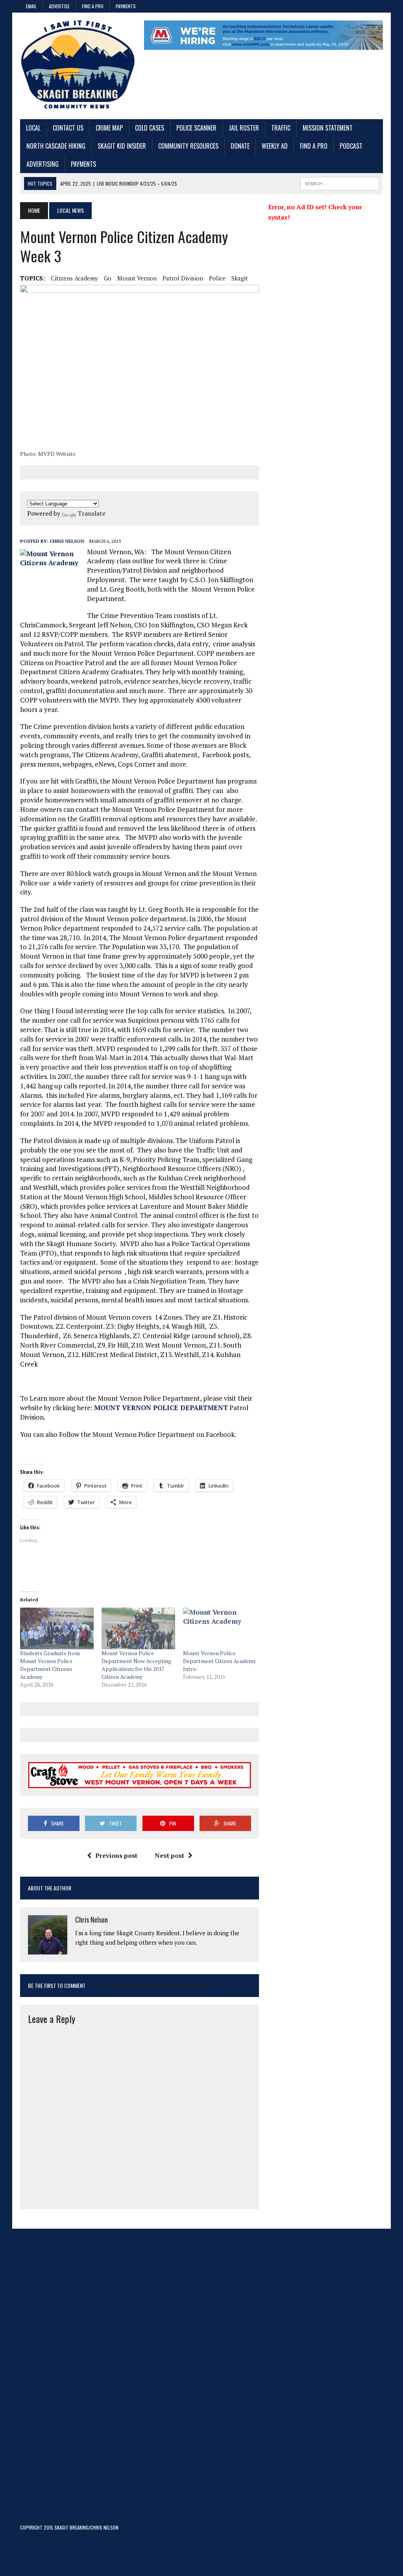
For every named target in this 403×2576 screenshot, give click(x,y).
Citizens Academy (74, 278)
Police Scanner (196, 128)
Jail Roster (244, 128)
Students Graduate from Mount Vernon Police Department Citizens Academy (50, 1665)
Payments (126, 6)
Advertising (43, 164)
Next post (169, 1855)
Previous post (116, 1855)
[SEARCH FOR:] (340, 183)
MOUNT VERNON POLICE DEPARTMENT (161, 1408)
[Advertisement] (78, 2382)
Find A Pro (93, 6)
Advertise (59, 6)
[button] (140, 366)
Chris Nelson (67, 541)
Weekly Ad (275, 146)
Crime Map (109, 128)
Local (33, 128)
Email (31, 6)
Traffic (281, 128)
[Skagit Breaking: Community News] (78, 66)
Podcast (351, 146)
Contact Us (68, 128)
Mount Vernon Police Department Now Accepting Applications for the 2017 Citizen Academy (136, 1665)
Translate (92, 513)
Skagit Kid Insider (122, 146)
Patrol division (183, 278)
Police (217, 278)
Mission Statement (328, 128)
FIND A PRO (314, 146)
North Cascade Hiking (56, 146)
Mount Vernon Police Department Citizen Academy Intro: (219, 1661)
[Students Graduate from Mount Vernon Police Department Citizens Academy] (57, 1629)
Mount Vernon (137, 278)
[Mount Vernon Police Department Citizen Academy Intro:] (220, 1629)
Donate (240, 146)
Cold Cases (150, 128)
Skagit (240, 278)
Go (108, 278)
